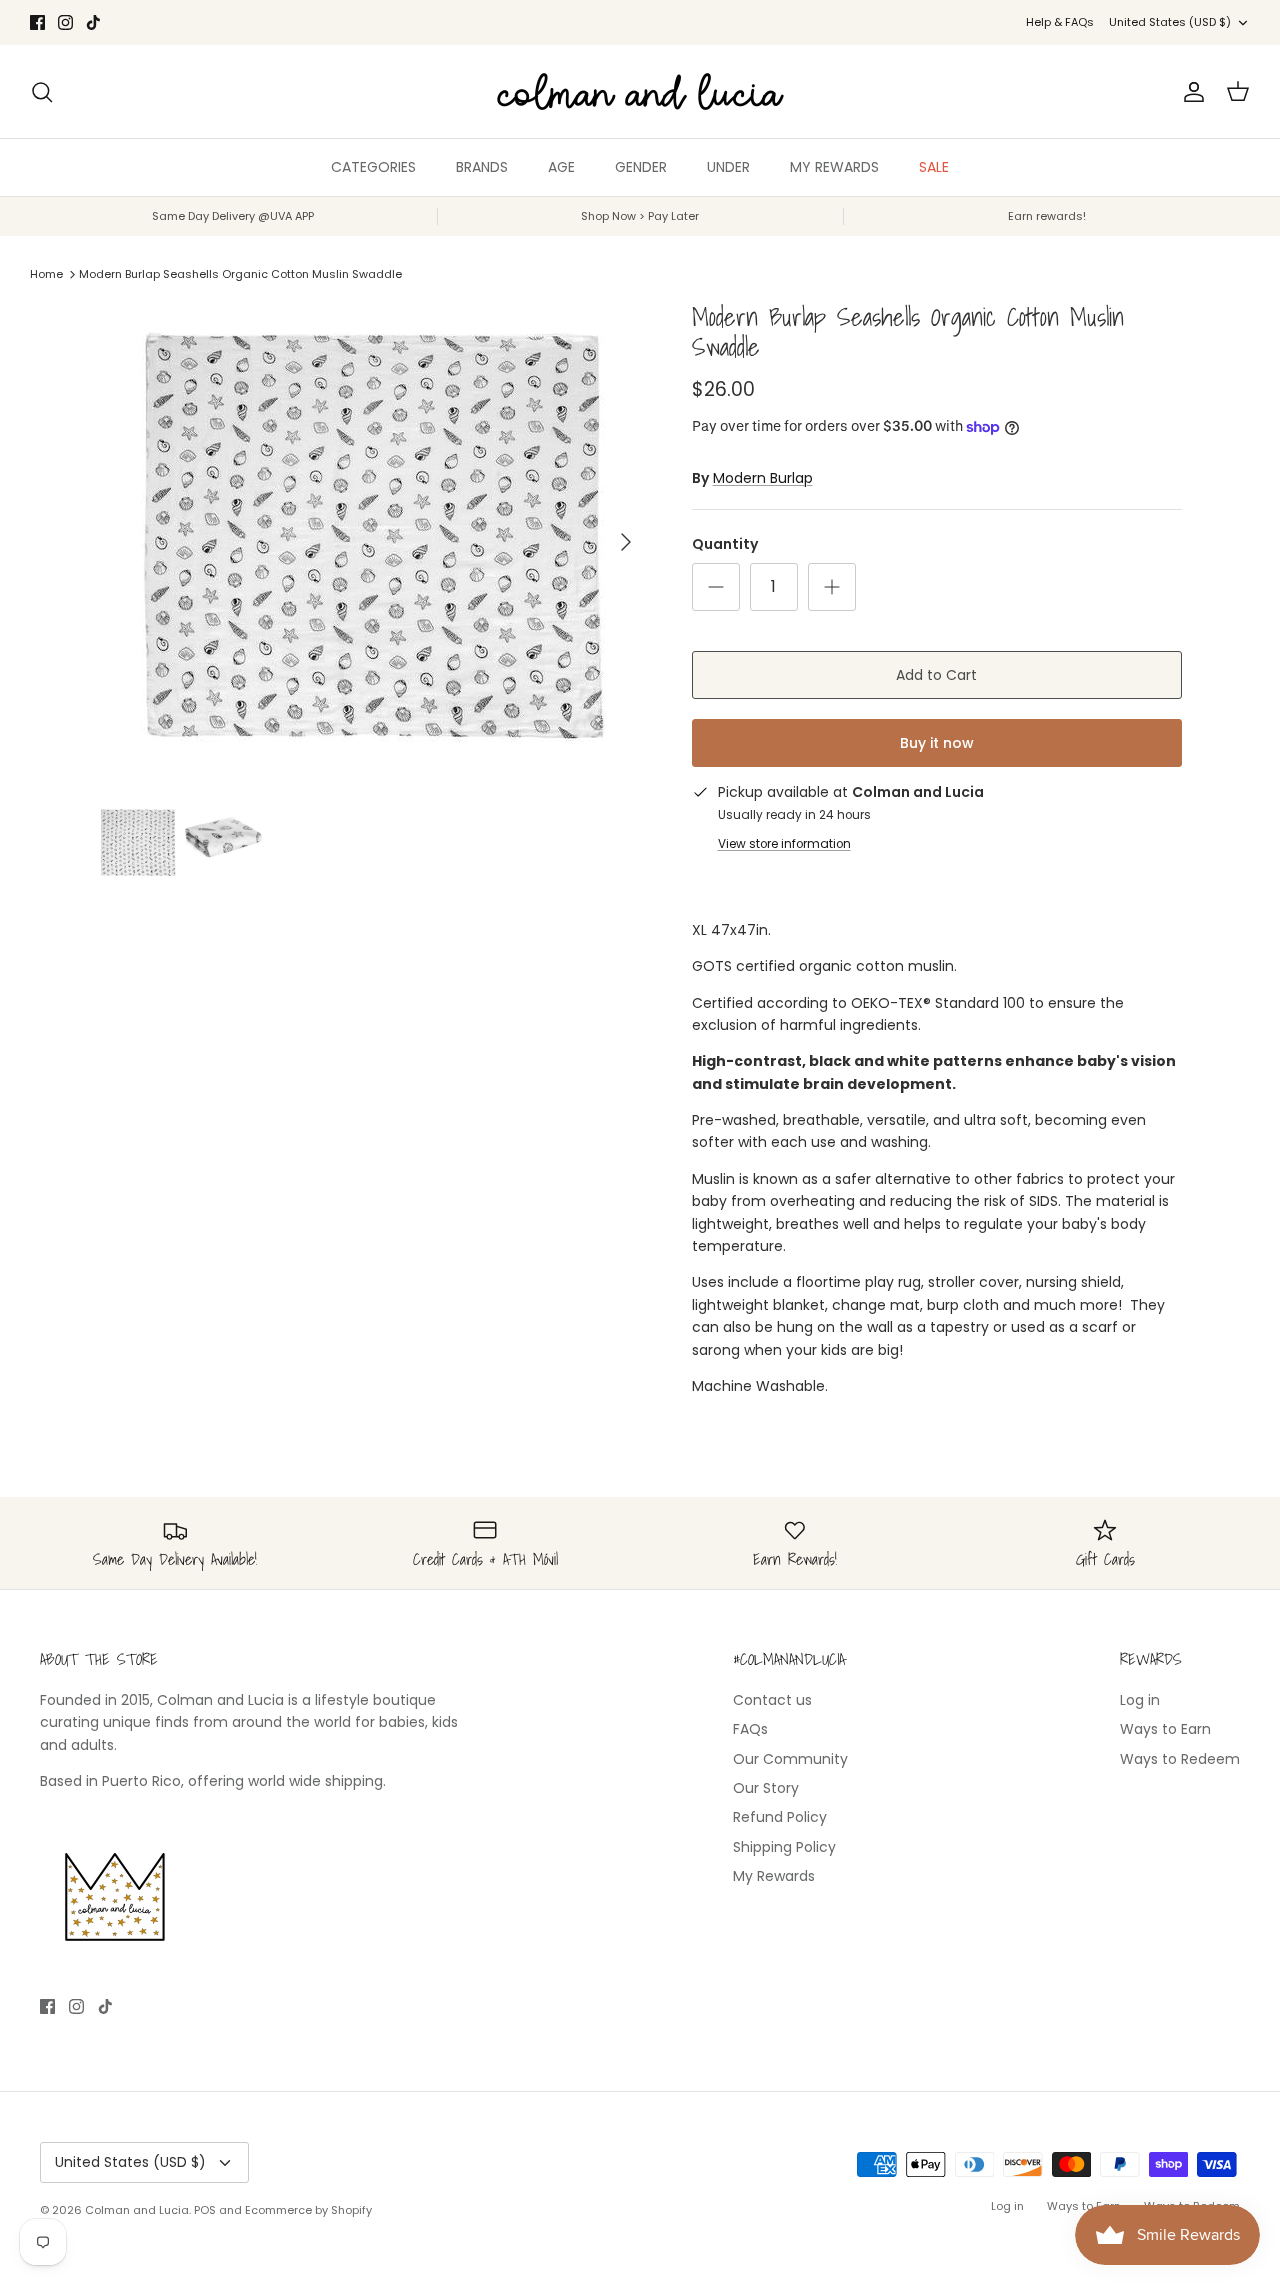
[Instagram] (65, 22)
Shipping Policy (784, 1847)
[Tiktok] (93, 22)
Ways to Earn (1165, 1729)
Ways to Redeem (1180, 1759)
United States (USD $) (1170, 22)
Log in (1140, 1700)
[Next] (626, 542)
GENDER (641, 167)
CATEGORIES (373, 167)
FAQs (750, 1729)
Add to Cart (936, 675)
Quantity (725, 544)
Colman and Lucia (137, 2210)
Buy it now (937, 743)
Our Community (790, 1759)
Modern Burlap (763, 478)
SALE (934, 167)
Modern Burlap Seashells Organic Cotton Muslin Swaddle (240, 274)
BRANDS (482, 167)
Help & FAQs (1060, 22)
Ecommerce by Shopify (308, 2210)
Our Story (766, 1788)
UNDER (728, 167)
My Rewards (774, 1876)
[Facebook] (37, 22)
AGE (561, 167)
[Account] (1190, 92)
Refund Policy (780, 1817)
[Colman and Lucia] (640, 91)
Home (46, 274)
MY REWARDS (834, 167)
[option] (373, 542)
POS (205, 2210)
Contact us (772, 1700)
